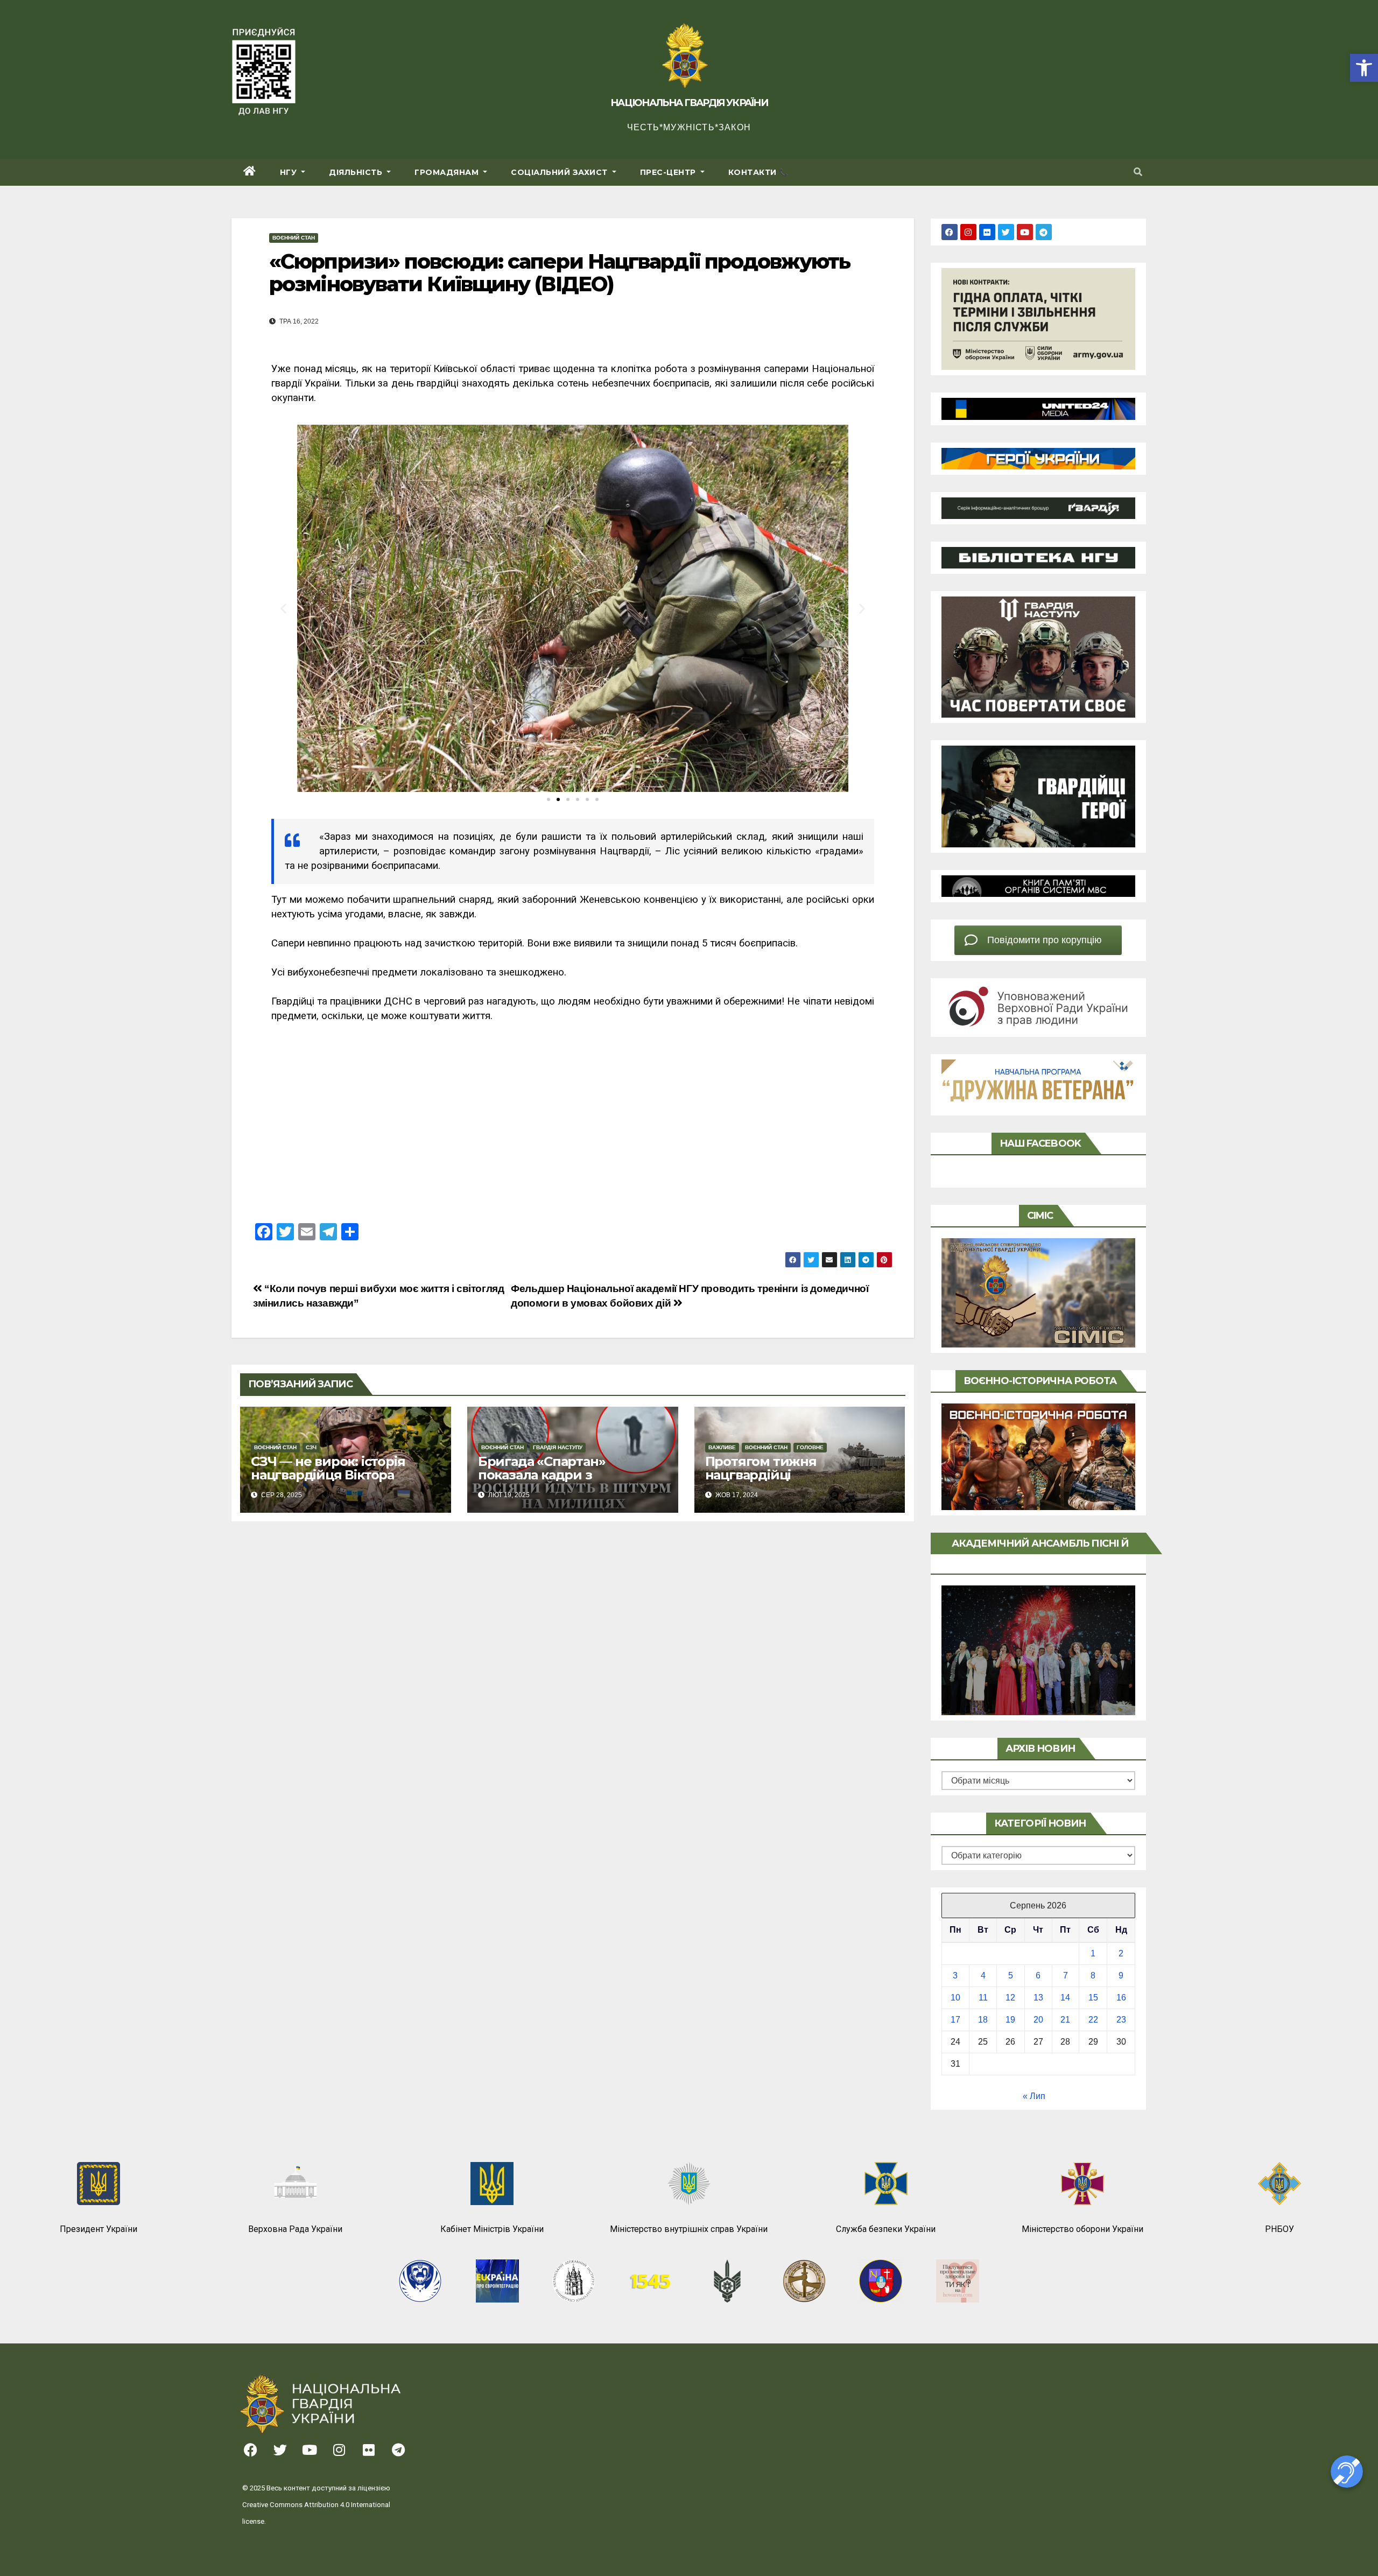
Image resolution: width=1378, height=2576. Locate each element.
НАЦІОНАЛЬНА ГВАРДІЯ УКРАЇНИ (689, 103)
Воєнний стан (294, 238)
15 (1093, 1998)
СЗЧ (311, 1447)
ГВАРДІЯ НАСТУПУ (558, 1447)
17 (955, 2020)
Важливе (722, 1447)
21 (1065, 2020)
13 (1038, 1998)
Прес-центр (669, 172)
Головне (810, 1447)
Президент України (99, 2229)
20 (1038, 2020)
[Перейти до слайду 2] (558, 799)
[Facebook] (950, 232)
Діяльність (357, 172)
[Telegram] (1044, 232)
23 (1121, 2020)
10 (955, 1998)
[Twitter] (1006, 232)
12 (1010, 1998)
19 (1010, 2020)
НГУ (290, 172)
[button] (1364, 68)
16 (1121, 1998)
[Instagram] (968, 232)
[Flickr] (987, 232)
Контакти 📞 (758, 172)
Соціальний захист (560, 172)
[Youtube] (1025, 232)
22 (1093, 2020)
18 (983, 2020)
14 (1065, 1998)
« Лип (1034, 2096)
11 (983, 1998)
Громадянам (448, 172)
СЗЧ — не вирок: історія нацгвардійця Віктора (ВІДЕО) (328, 1475)
